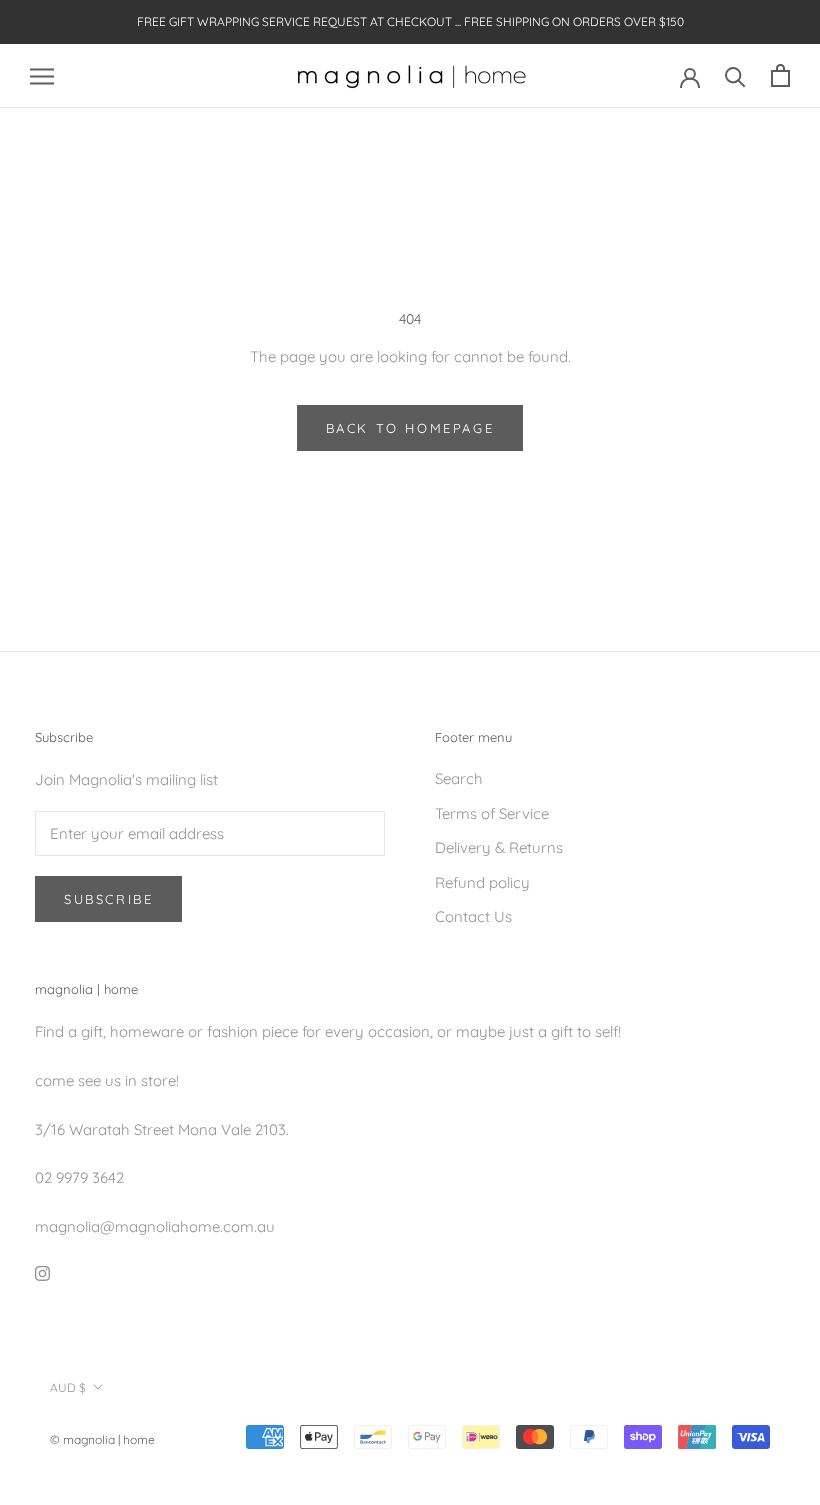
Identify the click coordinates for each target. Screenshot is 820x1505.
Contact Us (473, 916)
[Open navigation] (42, 76)
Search (459, 778)
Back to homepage (410, 428)
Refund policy (482, 882)
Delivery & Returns (499, 847)
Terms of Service (492, 813)
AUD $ (68, 1387)
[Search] (735, 75)
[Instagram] (42, 1272)
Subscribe (108, 899)
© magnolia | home (102, 1439)
